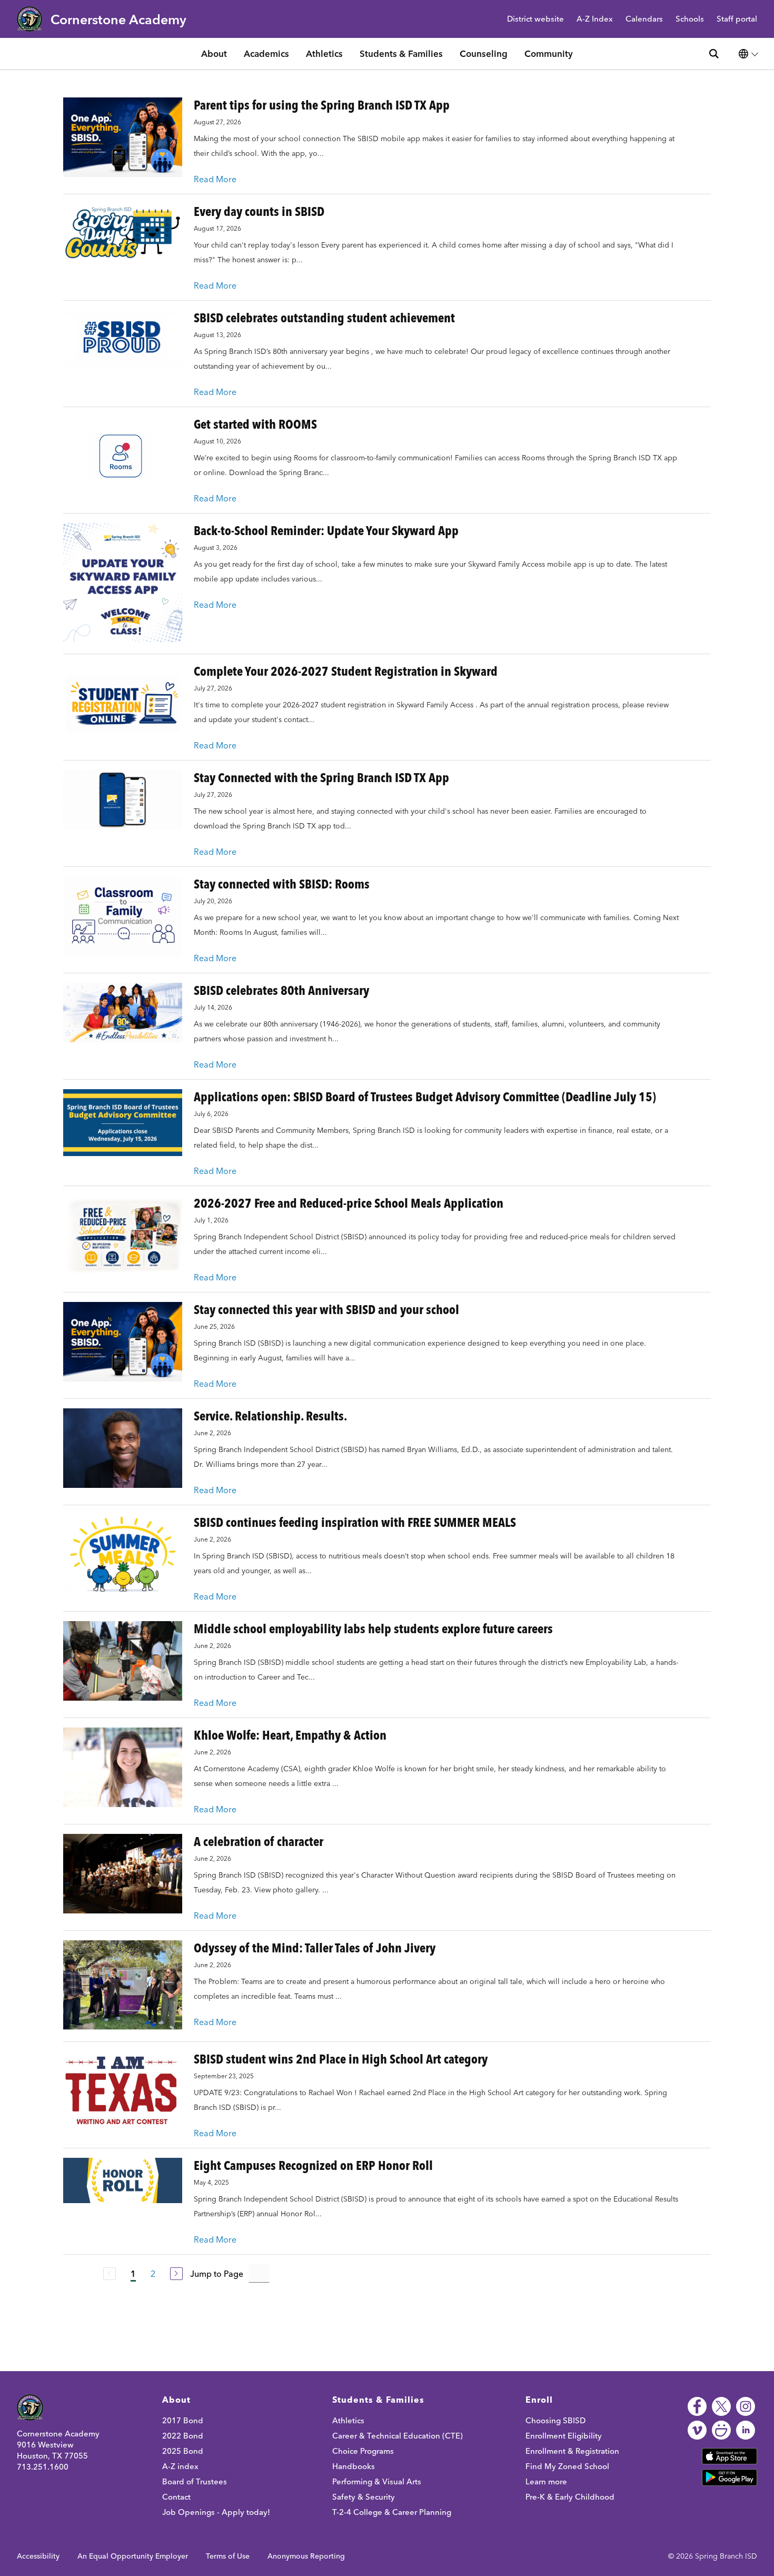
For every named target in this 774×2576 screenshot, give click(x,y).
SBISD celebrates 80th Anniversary (281, 990)
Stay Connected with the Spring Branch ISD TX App (321, 778)
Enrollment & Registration (572, 2451)
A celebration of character (259, 1842)
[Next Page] (176, 2274)
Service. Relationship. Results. (270, 1416)
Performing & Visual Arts (377, 2481)
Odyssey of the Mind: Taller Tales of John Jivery (315, 1948)
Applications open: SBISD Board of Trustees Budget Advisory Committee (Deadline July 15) (425, 1097)
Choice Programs (363, 2451)
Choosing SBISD (555, 2420)
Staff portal (737, 19)
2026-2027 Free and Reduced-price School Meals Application (349, 1203)
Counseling (484, 53)
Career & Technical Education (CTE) (398, 2436)
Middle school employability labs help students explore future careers (373, 1629)
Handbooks (354, 2466)
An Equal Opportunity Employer (133, 2556)
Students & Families (401, 53)
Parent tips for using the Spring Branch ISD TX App (322, 105)
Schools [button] (690, 19)
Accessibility (38, 2556)
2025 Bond (183, 2451)
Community (549, 53)
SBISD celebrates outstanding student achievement (324, 318)
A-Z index (180, 2466)
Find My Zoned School (567, 2466)
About (214, 53)
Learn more (546, 2481)
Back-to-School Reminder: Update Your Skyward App (326, 531)
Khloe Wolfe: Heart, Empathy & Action (290, 1735)
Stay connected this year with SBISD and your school (326, 1310)
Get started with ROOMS (255, 424)
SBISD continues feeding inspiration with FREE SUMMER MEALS (355, 1522)
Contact (176, 2497)
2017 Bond (183, 2420)
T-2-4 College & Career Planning (392, 2512)
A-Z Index (595, 19)
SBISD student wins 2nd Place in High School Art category (341, 2059)
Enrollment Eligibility (564, 2436)
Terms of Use (228, 2556)
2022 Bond (183, 2436)
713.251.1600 (43, 2467)
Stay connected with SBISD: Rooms (282, 884)
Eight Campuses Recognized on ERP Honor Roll (313, 2165)
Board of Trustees (195, 2481)
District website (535, 19)
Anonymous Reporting (306, 2556)
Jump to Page (217, 2274)
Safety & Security (364, 2497)
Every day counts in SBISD (259, 211)
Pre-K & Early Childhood (570, 2497)
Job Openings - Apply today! (216, 2512)
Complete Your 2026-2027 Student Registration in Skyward (346, 671)
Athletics (324, 53)
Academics (266, 53)
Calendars (644, 19)
